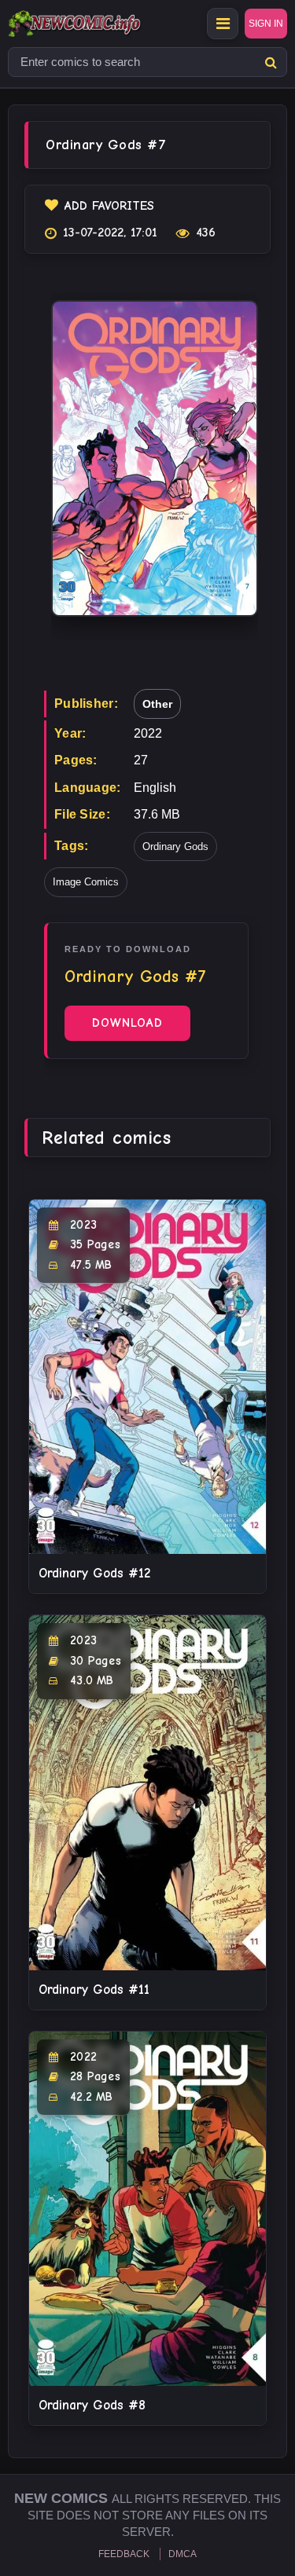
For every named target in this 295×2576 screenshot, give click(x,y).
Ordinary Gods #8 (92, 2405)
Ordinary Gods (175, 846)
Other (157, 704)
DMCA (183, 2554)
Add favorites (109, 206)
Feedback (124, 2554)
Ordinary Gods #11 (94, 1990)
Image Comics (86, 882)
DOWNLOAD (127, 1023)
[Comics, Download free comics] (102, 24)
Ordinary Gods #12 (94, 1573)
